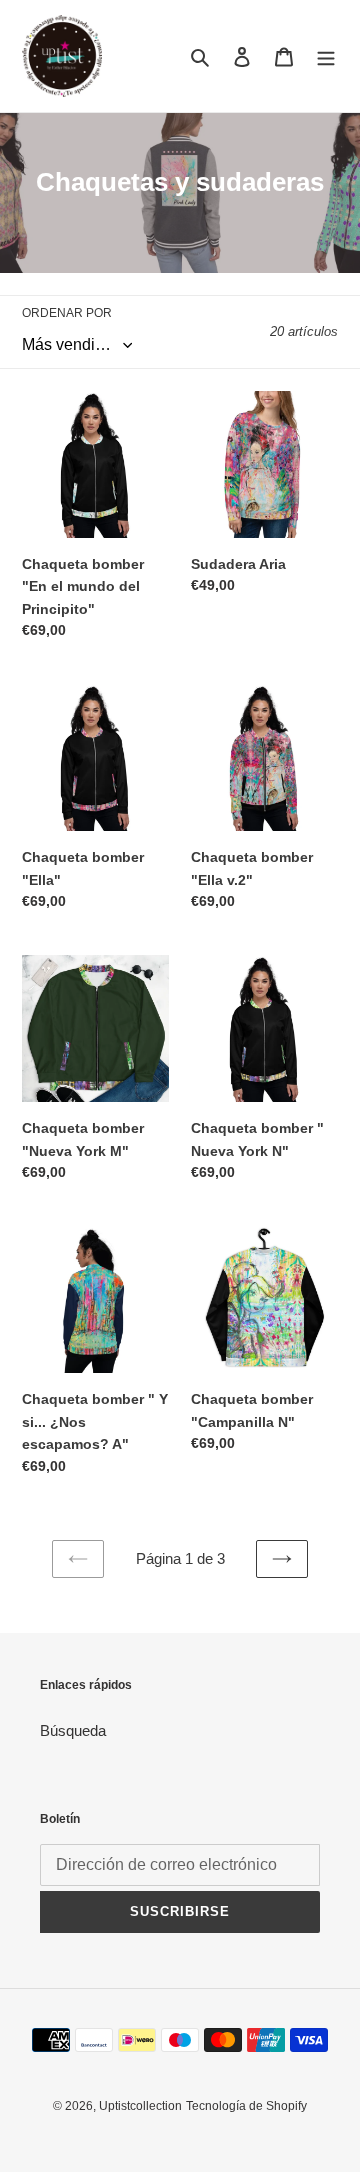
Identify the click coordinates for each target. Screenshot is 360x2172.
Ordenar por (67, 313)
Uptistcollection (140, 2106)
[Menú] (326, 56)
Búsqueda (73, 1730)
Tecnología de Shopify (246, 2106)
